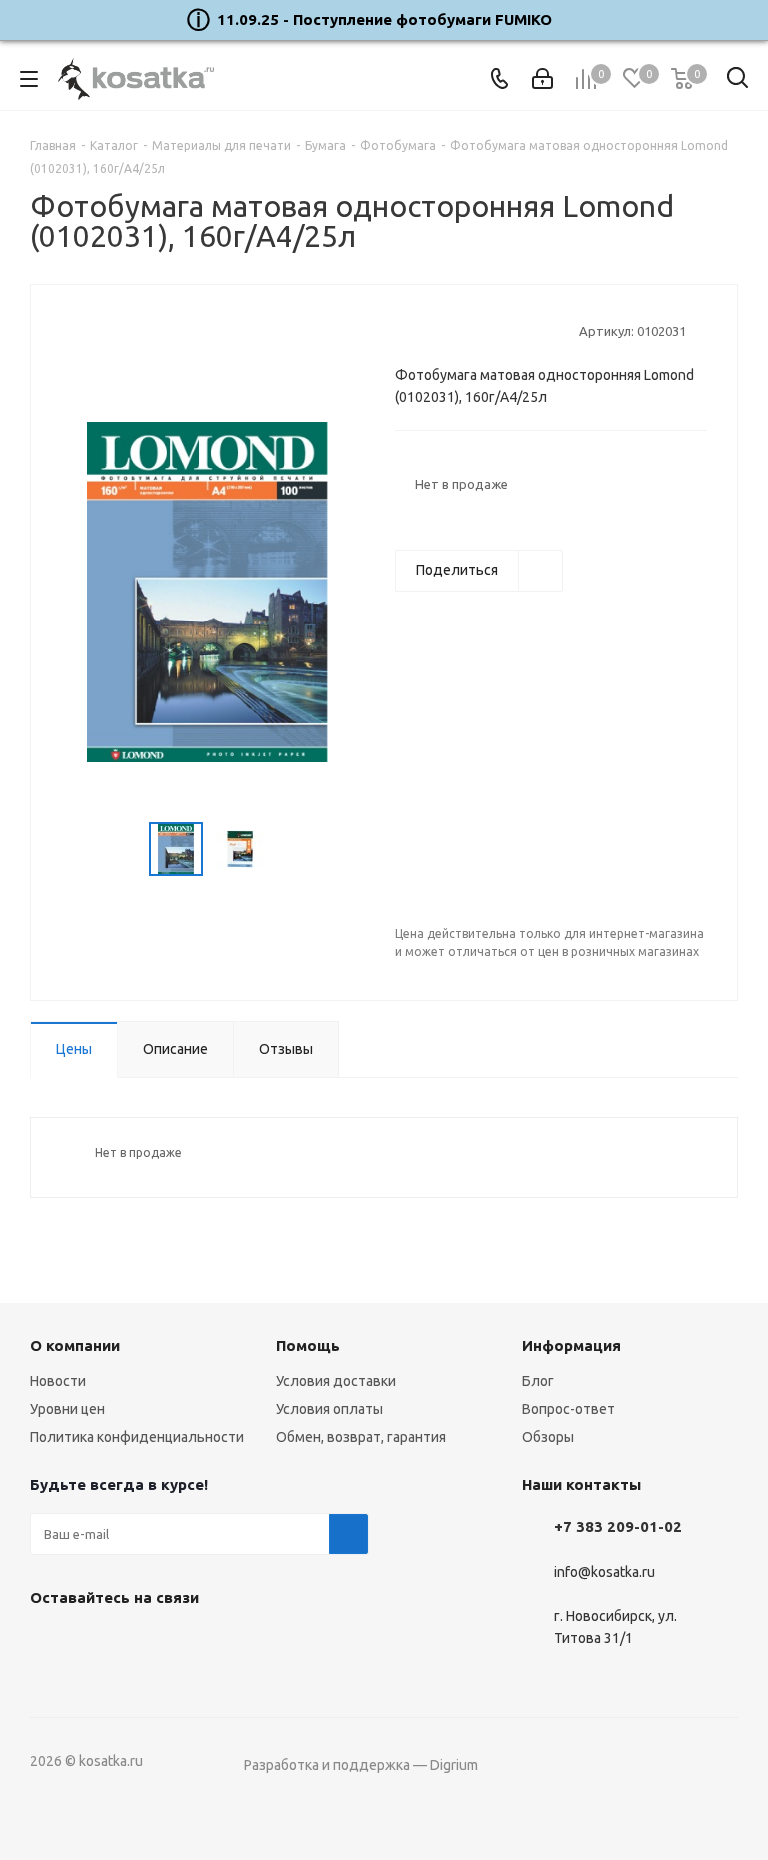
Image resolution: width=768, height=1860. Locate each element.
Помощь (308, 1345)
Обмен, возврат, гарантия (361, 1437)
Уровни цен (67, 1409)
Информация (571, 1345)
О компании (75, 1345)
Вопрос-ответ (568, 1409)
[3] (442, 330)
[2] (423, 330)
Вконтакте (50, 1644)
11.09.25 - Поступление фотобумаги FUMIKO (384, 19)
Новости (58, 1381)
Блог (538, 1381)
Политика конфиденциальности (137, 1437)
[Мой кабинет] (542, 79)
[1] (404, 330)
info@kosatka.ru (604, 1572)
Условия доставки (336, 1381)
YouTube (100, 1644)
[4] (461, 330)
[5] (480, 330)
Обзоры (548, 1437)
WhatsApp (150, 1644)
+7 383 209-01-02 (618, 1526)
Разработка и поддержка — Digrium (361, 1765)
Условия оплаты (329, 1409)
